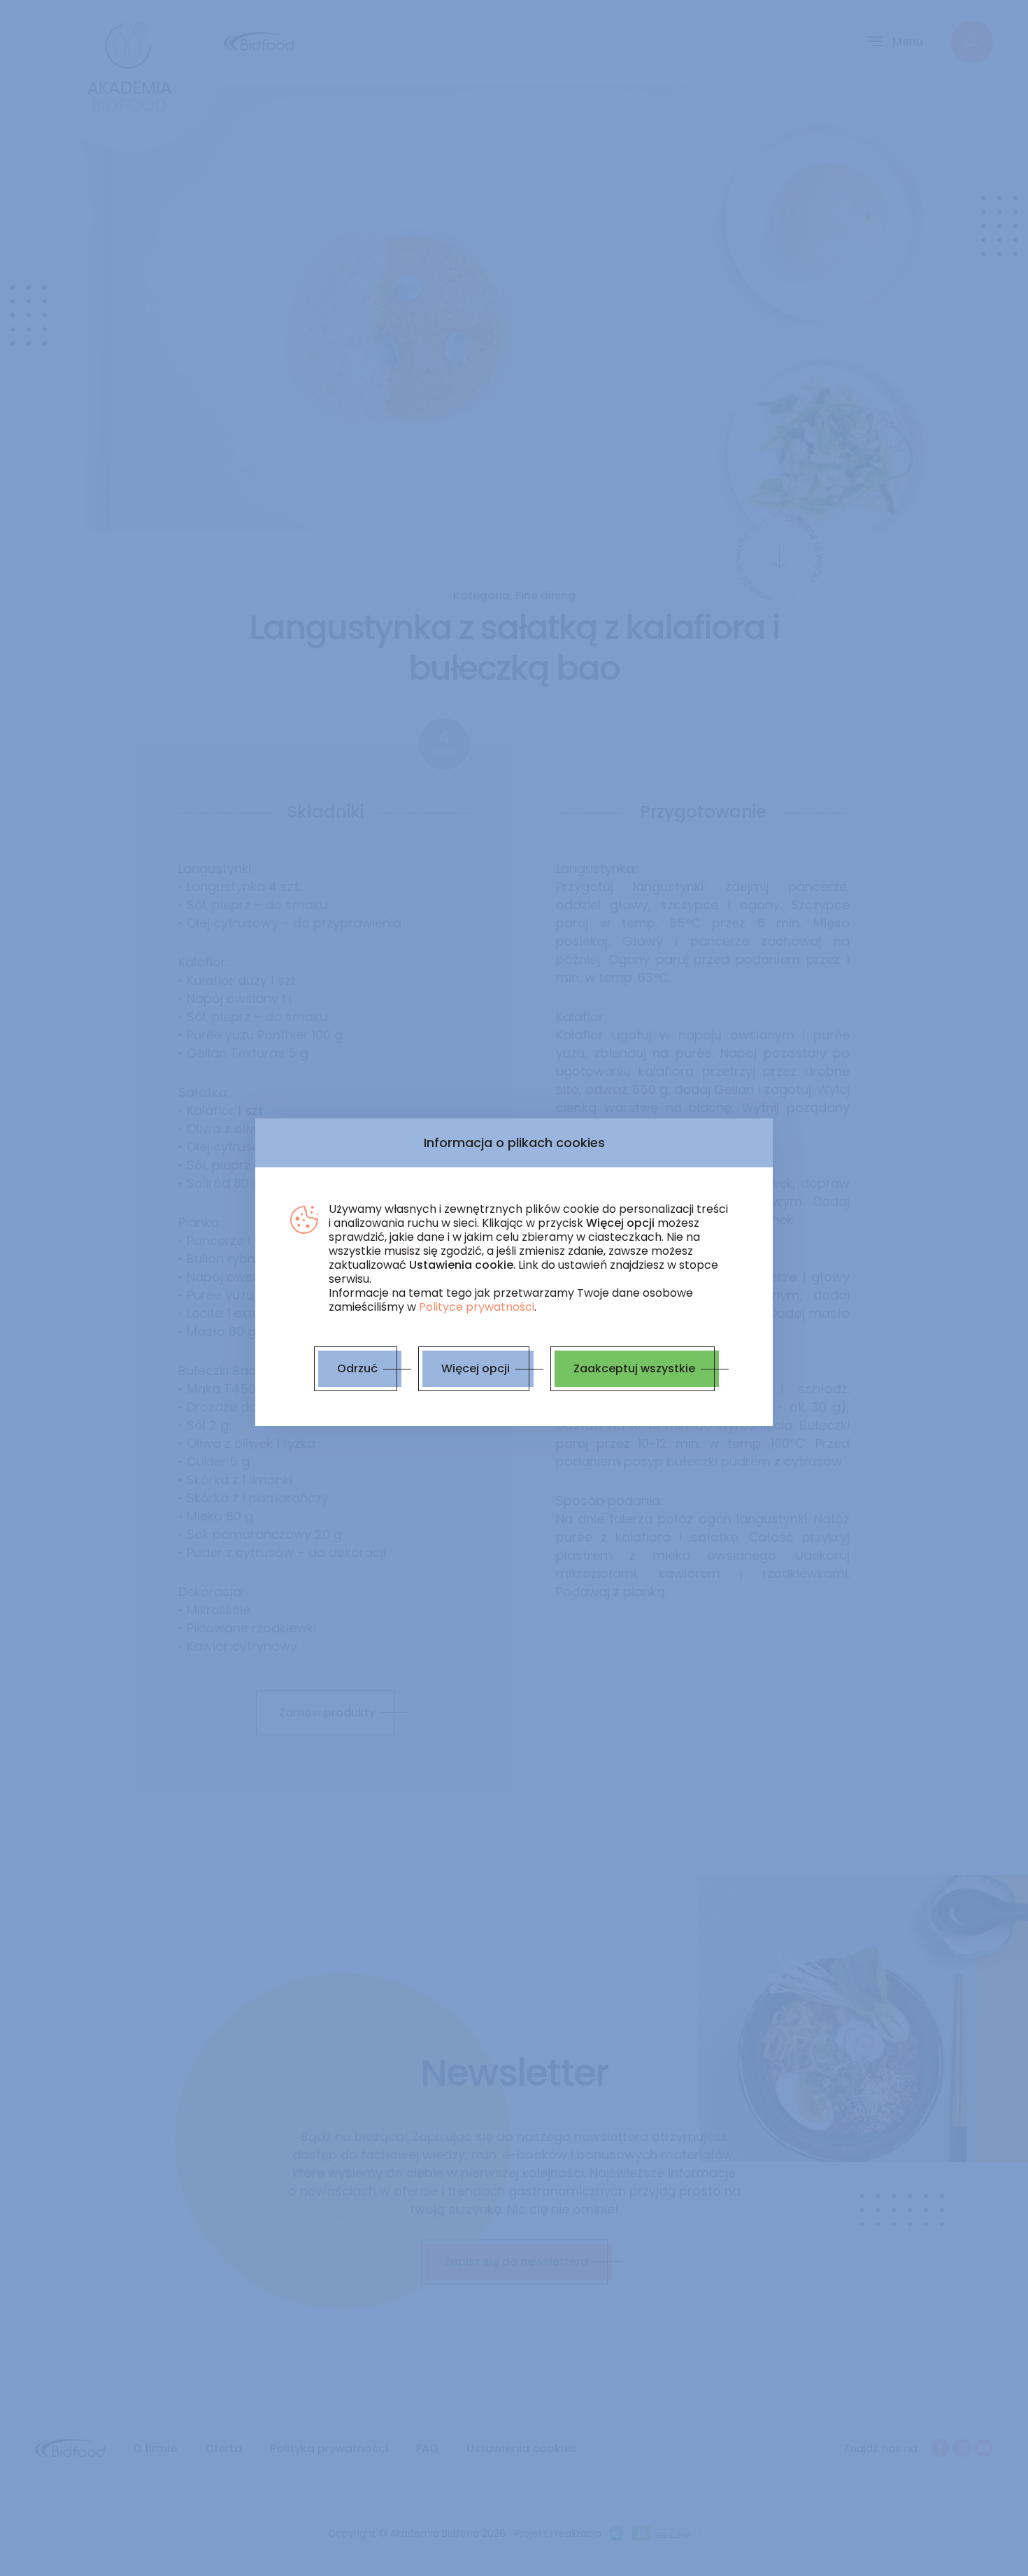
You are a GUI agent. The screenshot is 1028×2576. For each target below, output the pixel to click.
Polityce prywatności (477, 1307)
